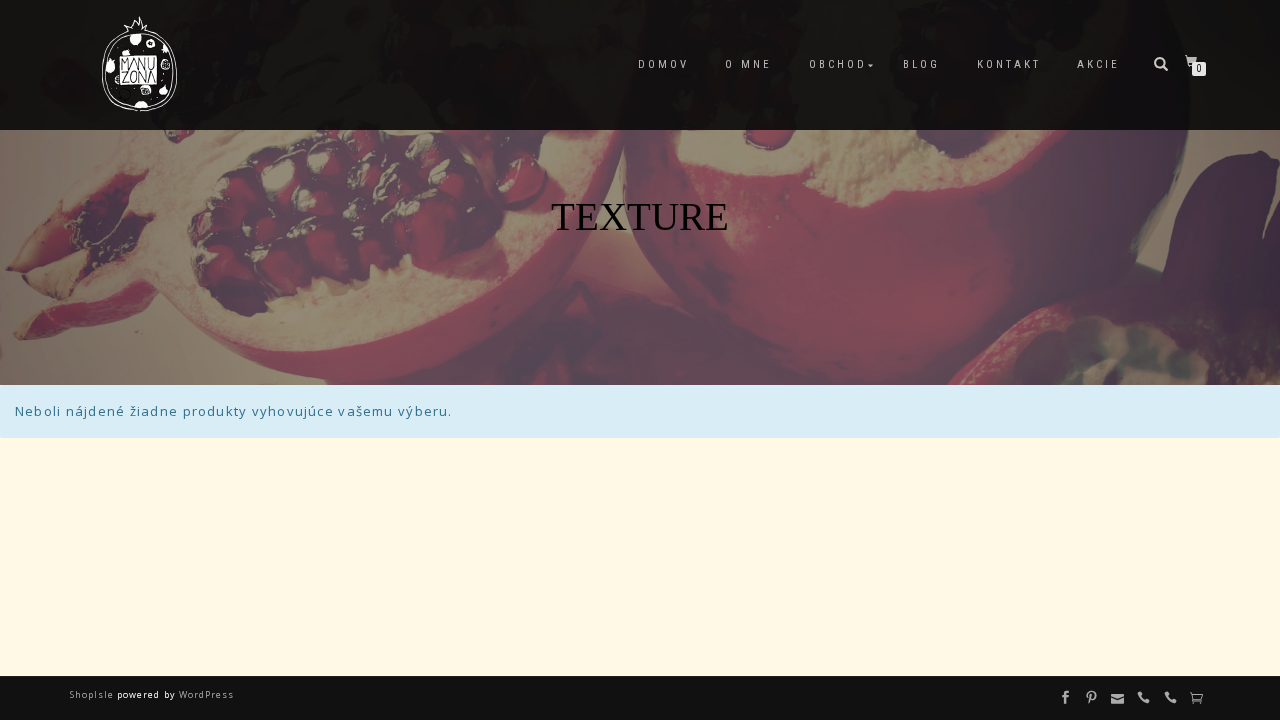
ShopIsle (93, 694)
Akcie (1098, 64)
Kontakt (1009, 64)
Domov (663, 64)
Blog (921, 64)
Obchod (838, 64)
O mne (748, 64)
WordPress (205, 694)
